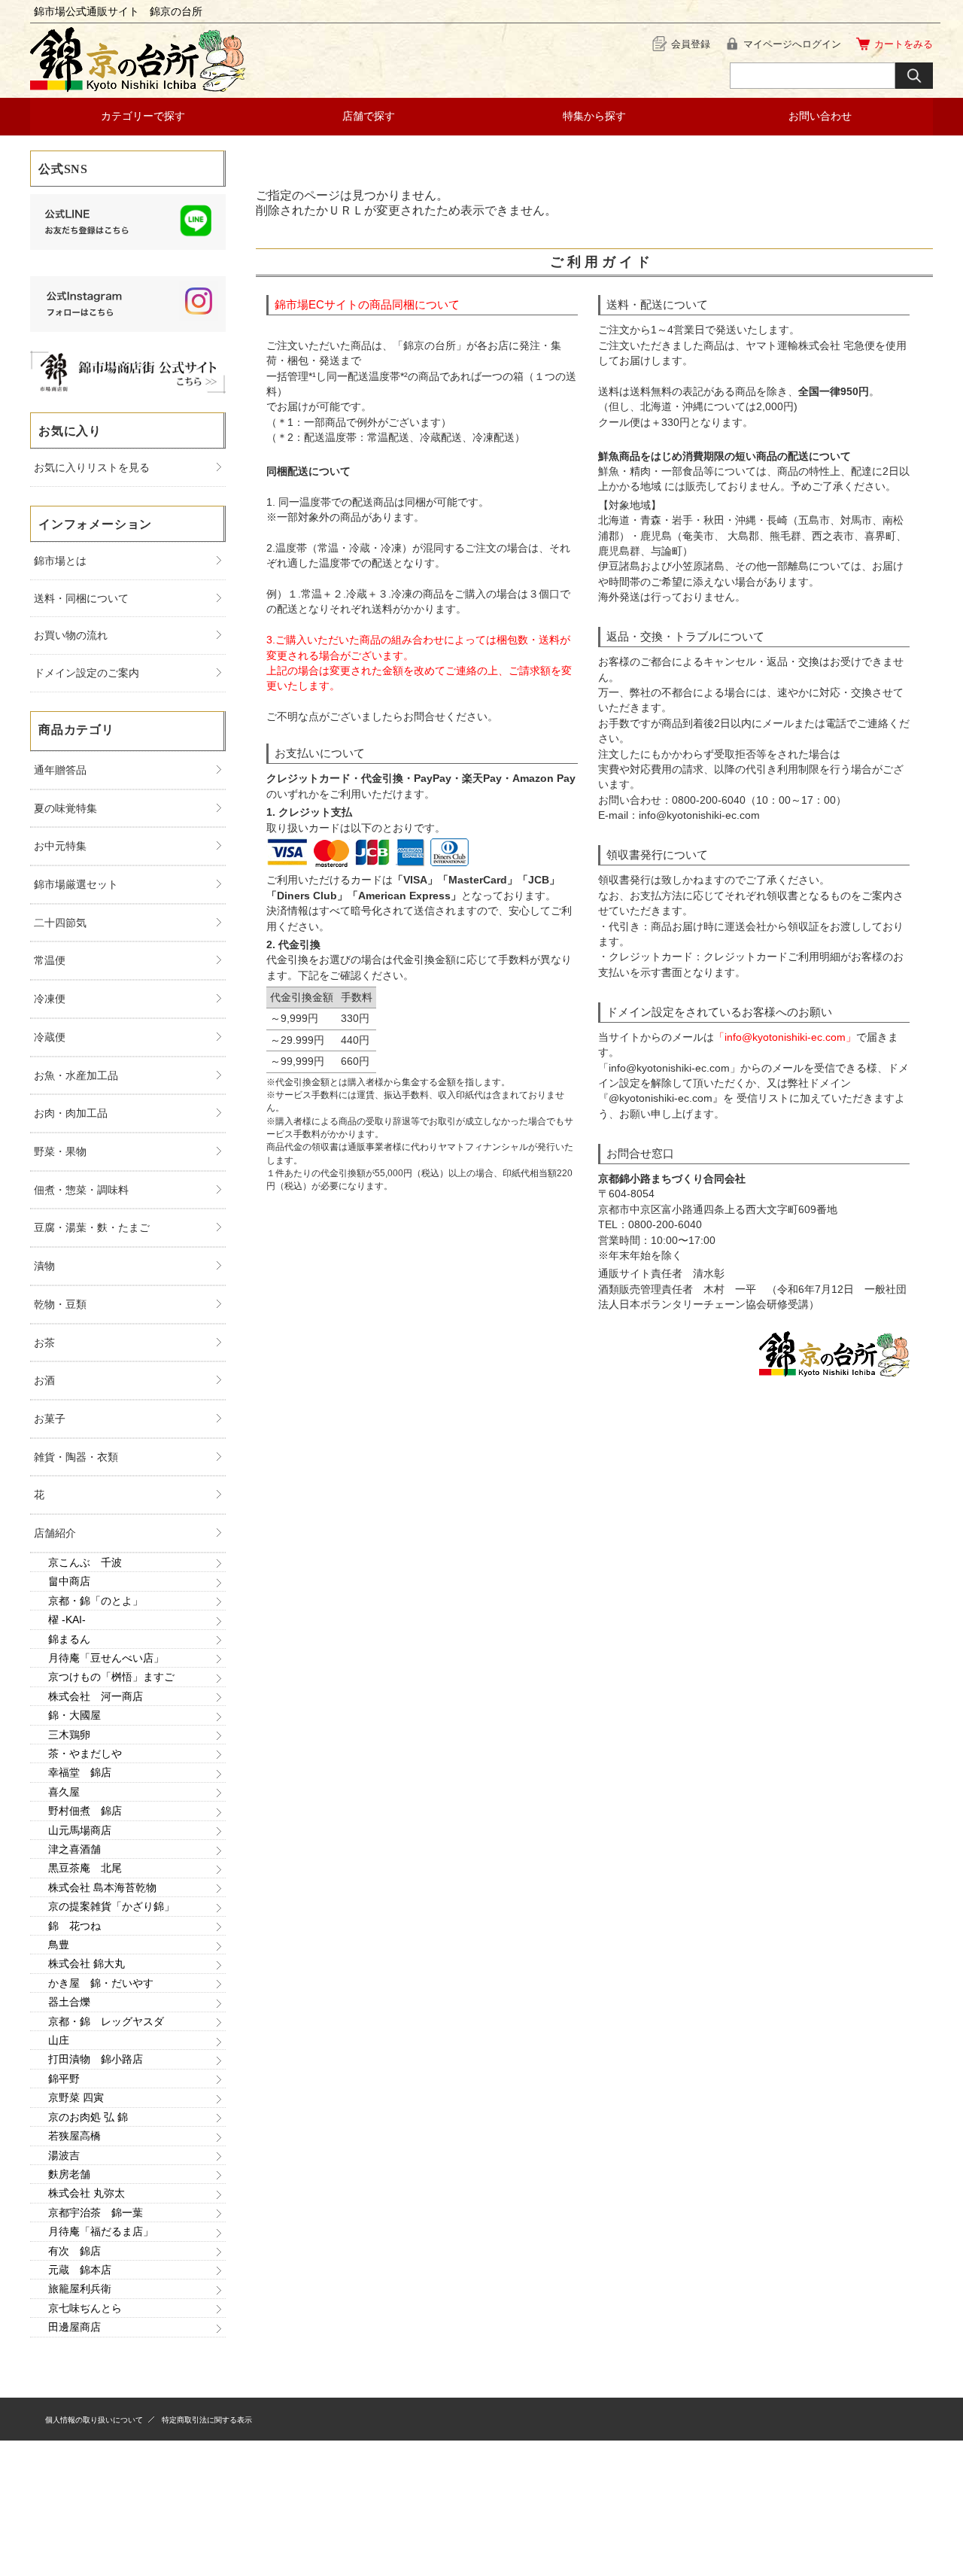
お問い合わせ (820, 116)
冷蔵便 (50, 1037)
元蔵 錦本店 (80, 2270)
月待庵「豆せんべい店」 (106, 1658)
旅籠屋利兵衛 (80, 2289)
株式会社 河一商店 (96, 1696)
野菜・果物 (60, 1151)
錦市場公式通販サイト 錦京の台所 (118, 11)
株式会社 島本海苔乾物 (102, 1887)
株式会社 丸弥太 (87, 2193)
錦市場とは (60, 561)
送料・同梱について (81, 598)
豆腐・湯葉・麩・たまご (92, 1227)
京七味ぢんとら (85, 2308)
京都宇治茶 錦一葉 (96, 2213)
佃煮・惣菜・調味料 (81, 1190)
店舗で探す (369, 116)
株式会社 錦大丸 (87, 1963)
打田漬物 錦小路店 (96, 2059)
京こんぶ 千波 (85, 1562)
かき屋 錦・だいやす (101, 1983)
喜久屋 (64, 1792)
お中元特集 (60, 846)
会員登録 (691, 44)
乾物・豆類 (60, 1304)
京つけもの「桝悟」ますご (111, 1677)
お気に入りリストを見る (92, 467)
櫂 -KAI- (67, 1620)
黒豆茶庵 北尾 (85, 1868)
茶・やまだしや (85, 1753)
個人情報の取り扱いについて (94, 2420)
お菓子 (50, 1419)
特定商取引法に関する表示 (207, 2420)
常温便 (50, 960)
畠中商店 (69, 1581)
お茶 (44, 1343)
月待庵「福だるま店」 (101, 2231)
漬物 (44, 1266)
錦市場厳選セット (76, 884)
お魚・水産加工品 (76, 1075)
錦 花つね (74, 1926)
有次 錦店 (74, 2251)
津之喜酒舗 (74, 1849)
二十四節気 (60, 923)
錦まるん (69, 1639)
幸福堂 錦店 (80, 1772)
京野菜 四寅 (76, 2097)
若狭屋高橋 (74, 2136)
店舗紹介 (55, 1533)
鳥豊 (59, 1945)
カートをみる (904, 44)
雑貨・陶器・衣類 (76, 1457)
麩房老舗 (69, 2174)
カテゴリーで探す (143, 116)
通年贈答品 (60, 770)
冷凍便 (50, 999)
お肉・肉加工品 (71, 1113)
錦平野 (64, 2079)
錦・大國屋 (74, 1715)
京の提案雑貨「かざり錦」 (111, 1906)
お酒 (44, 1380)
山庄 (59, 2040)
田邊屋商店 (74, 2327)
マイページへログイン (792, 44)
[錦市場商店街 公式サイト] (128, 389)
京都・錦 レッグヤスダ (106, 2021)
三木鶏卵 (69, 1735)
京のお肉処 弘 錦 (88, 2117)
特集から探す (594, 116)
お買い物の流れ (71, 635)
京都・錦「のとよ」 (96, 1601)
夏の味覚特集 (65, 808)
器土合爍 (69, 2002)
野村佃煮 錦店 (85, 1811)
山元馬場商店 (80, 1830)
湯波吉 (64, 2155)
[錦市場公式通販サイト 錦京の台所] (138, 88)
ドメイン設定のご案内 (87, 673)
